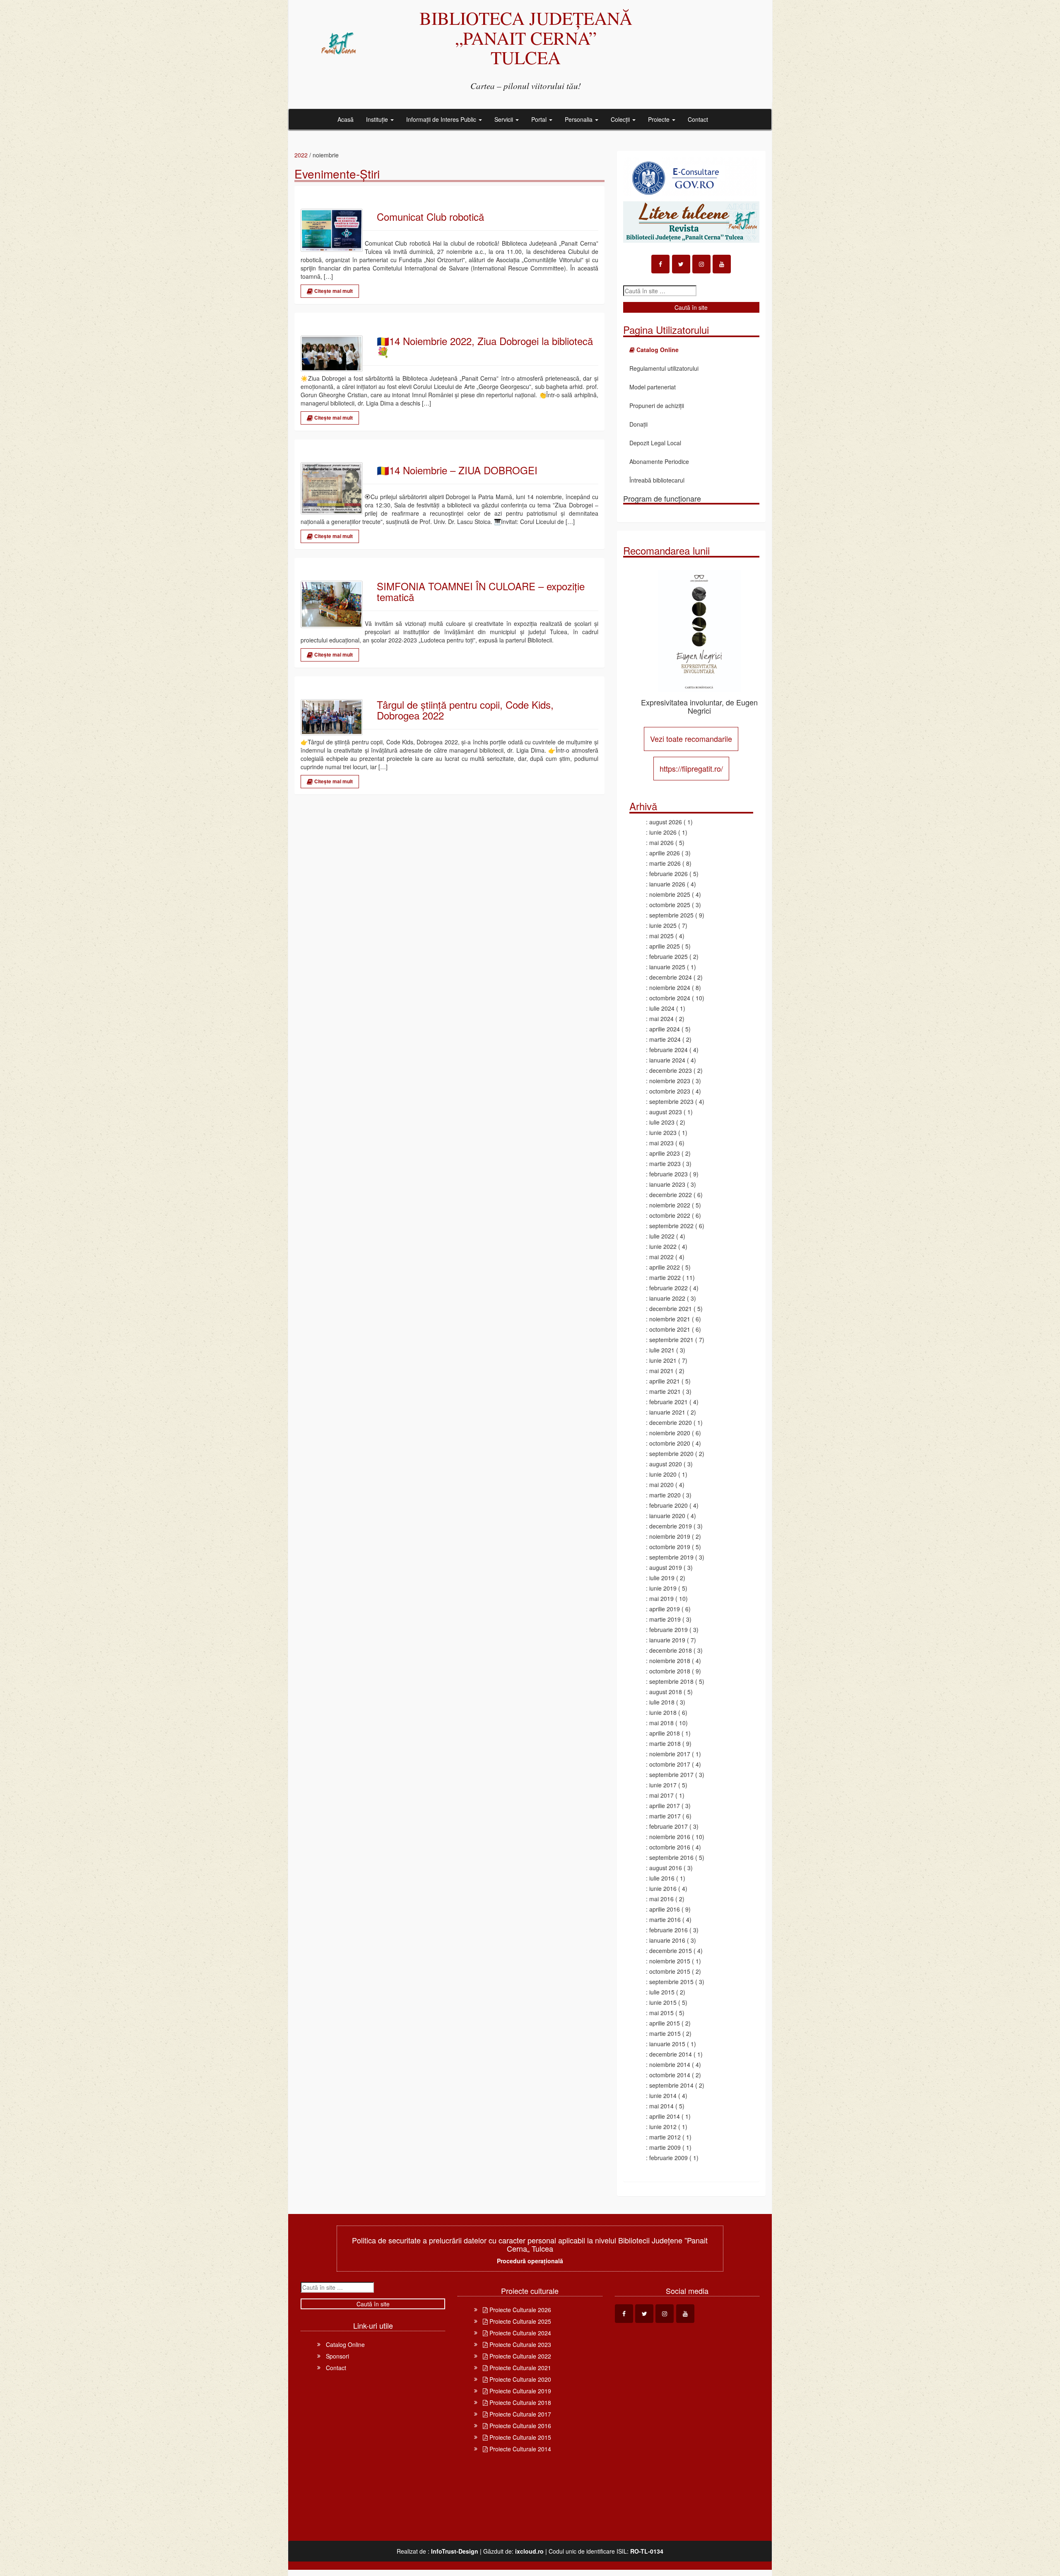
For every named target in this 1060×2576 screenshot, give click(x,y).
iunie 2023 (663, 1132)
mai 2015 (661, 2013)
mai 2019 (661, 1598)
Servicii (505, 119)
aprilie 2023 (665, 1153)
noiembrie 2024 (670, 987)
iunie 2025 (663, 925)
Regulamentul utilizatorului (664, 368)
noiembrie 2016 (670, 1837)
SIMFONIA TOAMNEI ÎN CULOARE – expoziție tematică (481, 592)
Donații (638, 424)
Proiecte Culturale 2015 (519, 2437)
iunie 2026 (663, 832)
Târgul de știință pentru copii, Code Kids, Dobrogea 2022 (465, 710)
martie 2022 (665, 1277)
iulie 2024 (662, 1008)
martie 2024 (665, 1039)
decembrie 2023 (671, 1070)
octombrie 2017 (670, 1764)
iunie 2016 (663, 1888)
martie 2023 (665, 1164)
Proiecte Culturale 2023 (519, 2344)
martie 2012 (665, 2137)
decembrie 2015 (671, 1951)
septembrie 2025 (671, 915)
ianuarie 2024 (667, 1060)
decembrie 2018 (671, 1650)
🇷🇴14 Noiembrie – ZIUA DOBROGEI (457, 470)
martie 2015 (665, 2033)
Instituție (378, 119)
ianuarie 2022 (667, 1298)
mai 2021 (661, 1371)
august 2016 (666, 1868)
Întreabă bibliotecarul (657, 480)
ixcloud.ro (529, 2551)
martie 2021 (665, 1391)
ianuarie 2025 (667, 967)
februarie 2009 (669, 2158)
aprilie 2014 (665, 2116)
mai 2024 (661, 1019)
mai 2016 (661, 1899)
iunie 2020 (663, 1474)
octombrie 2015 (670, 1971)
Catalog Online (345, 2344)
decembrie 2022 (671, 1195)
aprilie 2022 (665, 1267)
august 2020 (666, 1464)
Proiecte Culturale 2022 (519, 2356)
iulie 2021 (662, 1350)
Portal (540, 119)
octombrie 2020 (670, 1443)
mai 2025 (661, 936)
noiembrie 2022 (670, 1205)
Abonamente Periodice (659, 461)
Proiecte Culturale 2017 (519, 2414)
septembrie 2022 (671, 1226)
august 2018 (666, 1692)
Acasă (346, 119)
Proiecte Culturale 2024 (519, 2333)
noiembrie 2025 (670, 894)
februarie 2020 (669, 1505)
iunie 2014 (663, 2096)
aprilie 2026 (665, 853)
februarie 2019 (669, 1630)
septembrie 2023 (671, 1101)
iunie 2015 (663, 2002)
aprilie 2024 (665, 1029)
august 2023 (666, 1112)
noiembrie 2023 (670, 1081)
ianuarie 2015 (667, 2044)
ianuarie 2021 (667, 1412)
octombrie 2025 (670, 905)
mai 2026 (661, 843)
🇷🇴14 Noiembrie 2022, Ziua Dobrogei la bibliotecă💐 (485, 346)
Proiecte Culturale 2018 (519, 2402)
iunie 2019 (663, 1588)
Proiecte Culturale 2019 (519, 2391)
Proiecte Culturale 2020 (519, 2379)
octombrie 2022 (670, 1215)
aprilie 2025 (665, 946)
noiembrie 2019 (670, 1536)
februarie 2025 (669, 956)
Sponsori (337, 2356)
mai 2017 (661, 1795)
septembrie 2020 (671, 1453)
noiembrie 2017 (670, 1754)
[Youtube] (722, 264)
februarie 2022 (669, 1288)
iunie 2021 (663, 1360)
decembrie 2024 (671, 977)
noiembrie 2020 (670, 1433)
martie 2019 (665, 1619)
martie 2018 (665, 1743)
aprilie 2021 (665, 1381)
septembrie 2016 (671, 1857)
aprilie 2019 (665, 1609)
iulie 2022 (662, 1236)
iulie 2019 (662, 1578)
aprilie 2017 (665, 1806)
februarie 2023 (669, 1174)
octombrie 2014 (670, 2075)
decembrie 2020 (671, 1422)
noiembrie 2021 (670, 1319)
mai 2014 (661, 2106)
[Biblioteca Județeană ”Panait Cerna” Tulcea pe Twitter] (681, 264)
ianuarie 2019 (667, 1640)
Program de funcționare (662, 498)
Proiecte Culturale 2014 (519, 2449)
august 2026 (666, 822)
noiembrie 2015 (670, 1961)
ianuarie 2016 (667, 1940)
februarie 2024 (669, 1050)
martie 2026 (665, 863)
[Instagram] (701, 264)
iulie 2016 (662, 1878)
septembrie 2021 (671, 1340)
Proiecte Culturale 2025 (519, 2321)
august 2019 (666, 1567)
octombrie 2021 (670, 1329)
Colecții (621, 119)
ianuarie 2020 (667, 1516)
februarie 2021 (669, 1402)
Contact (698, 119)
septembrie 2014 (671, 2085)
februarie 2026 (669, 874)
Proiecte (660, 119)
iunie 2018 (663, 1712)
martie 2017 (665, 1816)
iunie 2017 (663, 1785)
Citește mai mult (333, 291)
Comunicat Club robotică (430, 217)
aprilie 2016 (665, 1909)
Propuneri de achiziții (657, 406)
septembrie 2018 (671, 1681)
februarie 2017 (669, 1826)
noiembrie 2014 (670, 2064)
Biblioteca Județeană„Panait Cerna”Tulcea (526, 37)
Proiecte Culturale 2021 (519, 2368)
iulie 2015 (662, 1992)
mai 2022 (661, 1257)
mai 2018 (661, 1723)
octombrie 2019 (670, 1547)
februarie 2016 (669, 1930)
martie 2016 (665, 1919)
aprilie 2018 (665, 1733)
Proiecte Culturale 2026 (519, 2310)
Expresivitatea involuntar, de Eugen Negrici (699, 706)
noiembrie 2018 (670, 1661)
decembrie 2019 (671, 1526)
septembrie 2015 (671, 1982)
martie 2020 (665, 1495)
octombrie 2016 (670, 1847)
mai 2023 (661, 1143)
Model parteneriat (653, 387)
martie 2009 (665, 2147)
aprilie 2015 (665, 2023)
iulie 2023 (662, 1122)
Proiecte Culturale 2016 (519, 2426)
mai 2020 (661, 1485)
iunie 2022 (663, 1246)
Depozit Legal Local (655, 443)
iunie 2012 (663, 2127)
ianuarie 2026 (667, 884)
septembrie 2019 (671, 1557)
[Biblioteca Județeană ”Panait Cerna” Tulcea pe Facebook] (660, 264)
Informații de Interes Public (442, 119)
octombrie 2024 (670, 998)
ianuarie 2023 (667, 1184)
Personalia (579, 119)
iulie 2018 (662, 1702)
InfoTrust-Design (455, 2551)
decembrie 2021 (671, 1309)
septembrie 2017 (671, 1774)
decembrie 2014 (671, 2054)
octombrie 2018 (670, 1671)
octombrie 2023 (670, 1091)
